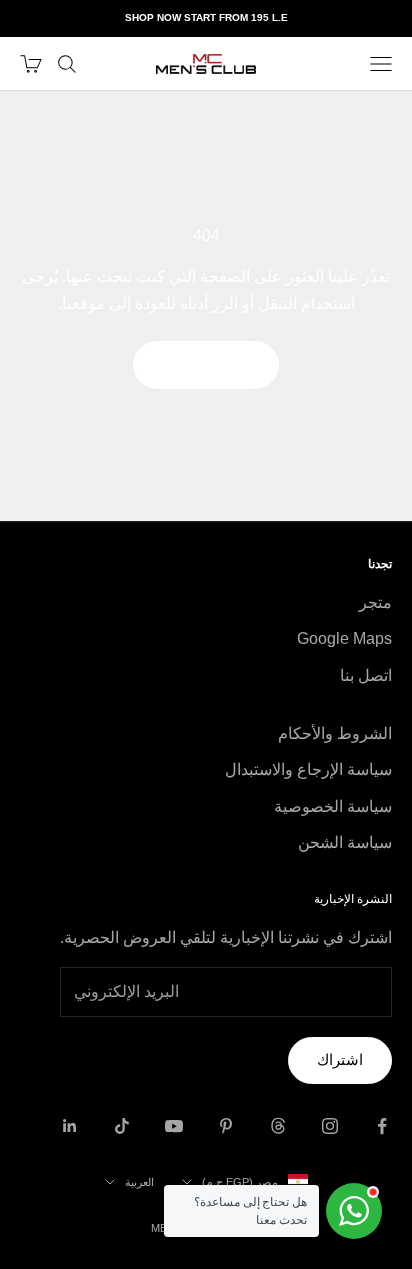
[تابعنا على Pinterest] (226, 1126)
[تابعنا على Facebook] (382, 1126)
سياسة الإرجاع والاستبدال (308, 769)
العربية (139, 1182)
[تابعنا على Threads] (278, 1126)
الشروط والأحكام (335, 733)
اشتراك (340, 1059)
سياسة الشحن (345, 842)
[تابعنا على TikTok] (122, 1126)
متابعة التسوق (206, 363)
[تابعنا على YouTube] (174, 1126)
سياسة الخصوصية (333, 806)
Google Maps (344, 638)
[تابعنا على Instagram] (330, 1126)
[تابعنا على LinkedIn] (70, 1126)
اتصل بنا (366, 675)
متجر (375, 602)
